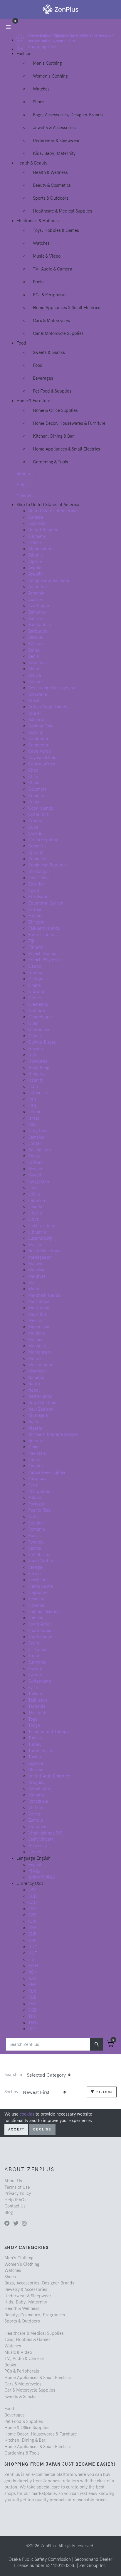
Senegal (36, 1567)
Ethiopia (36, 922)
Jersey (35, 1852)
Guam (34, 1023)
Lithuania (37, 1232)
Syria (33, 1688)
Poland (35, 1498)
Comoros (37, 796)
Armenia (36, 593)
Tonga (34, 1725)
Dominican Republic (47, 865)
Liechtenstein (41, 1226)
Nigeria (35, 1428)
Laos (33, 1188)
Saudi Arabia (41, 1561)
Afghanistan (40, 549)
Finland (36, 947)
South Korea (40, 1630)
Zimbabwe (38, 1827)
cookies (27, 2114)
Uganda (36, 1763)
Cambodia (38, 739)
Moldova (37, 1333)
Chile (33, 777)
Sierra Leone (41, 1586)
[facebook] (7, 2224)
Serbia (35, 1574)
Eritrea (35, 910)
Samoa (35, 1548)
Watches (41, 89)
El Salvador (39, 897)
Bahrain (36, 619)
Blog (9, 2212)
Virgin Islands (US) (46, 1833)
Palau (34, 1460)
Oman (34, 1447)
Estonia (35, 916)
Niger (33, 1422)
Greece (35, 998)
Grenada (37, 1010)
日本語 (34, 1871)
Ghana (35, 985)
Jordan (35, 1143)
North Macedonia (45, 1251)
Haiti (33, 1055)
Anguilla (36, 574)
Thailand (37, 1713)
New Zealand (41, 1409)
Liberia (35, 1213)
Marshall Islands (44, 1295)
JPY (32, 1890)
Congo (34, 802)
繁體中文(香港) (42, 1877)
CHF (33, 1909)
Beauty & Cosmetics (52, 185)
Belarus (36, 637)
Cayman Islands (43, 758)
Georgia (36, 979)
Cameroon (38, 745)
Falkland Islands (44, 928)
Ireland (35, 1112)
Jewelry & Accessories (54, 128)
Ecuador (36, 884)
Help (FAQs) (16, 2200)
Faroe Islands (41, 935)
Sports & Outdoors (51, 198)
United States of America (52, 511)
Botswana (38, 694)
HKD (33, 1947)
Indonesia (38, 1093)
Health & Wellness (50, 172)
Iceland (35, 1080)
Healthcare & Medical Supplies (63, 211)
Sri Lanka (37, 1650)
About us (25, 474)
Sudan (34, 1656)
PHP (32, 1985)
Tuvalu (35, 1757)
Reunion (36, 1523)
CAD (32, 1902)
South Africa (40, 1624)
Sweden (36, 1675)
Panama (36, 1466)
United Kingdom (44, 530)
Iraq (32, 1105)
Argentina (37, 587)
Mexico (35, 1320)
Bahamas (37, 612)
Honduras (38, 1061)
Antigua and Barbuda (49, 580)
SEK (32, 2004)
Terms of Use (17, 2187)
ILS (31, 1960)
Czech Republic (43, 840)
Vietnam (36, 1808)
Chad (33, 770)
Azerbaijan (39, 606)
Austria (35, 600)
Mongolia (37, 1346)
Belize (34, 650)
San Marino (39, 1555)
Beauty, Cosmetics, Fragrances (35, 2315)
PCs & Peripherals (50, 295)
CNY (33, 1915)
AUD (32, 1896)
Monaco (36, 1340)
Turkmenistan (41, 1751)
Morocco (36, 1359)
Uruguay (36, 1782)
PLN (32, 1991)
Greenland (38, 1004)
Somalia (36, 1618)
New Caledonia (43, 1403)
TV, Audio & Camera (53, 269)
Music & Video (47, 256)
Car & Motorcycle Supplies (58, 333)
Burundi (36, 732)
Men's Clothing (47, 63)
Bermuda (37, 663)
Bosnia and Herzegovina (52, 688)
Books (39, 282)
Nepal (34, 1390)
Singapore (38, 1592)
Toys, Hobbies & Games (56, 230)
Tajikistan (38, 1700)
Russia (35, 1536)
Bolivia (35, 675)
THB (32, 2016)
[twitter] (16, 2224)
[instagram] (24, 2224)
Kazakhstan (40, 1150)
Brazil (34, 700)
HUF (33, 1953)
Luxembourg (40, 1238)
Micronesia (39, 1327)
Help (21, 485)
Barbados (38, 631)
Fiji (31, 941)
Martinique (39, 1301)
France (35, 542)
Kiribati (36, 1162)
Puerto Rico (39, 1510)
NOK (33, 1972)
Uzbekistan (39, 1789)
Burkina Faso (41, 726)
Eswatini (36, 1669)
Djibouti (36, 852)
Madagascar (40, 1257)
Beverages (43, 378)
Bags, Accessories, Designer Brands (68, 115)
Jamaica (36, 1137)
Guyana (36, 1049)
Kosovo (35, 1169)
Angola (35, 568)
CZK (32, 1921)
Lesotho (36, 1207)
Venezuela (38, 1801)
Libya (33, 1219)
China (34, 783)
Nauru (34, 1384)
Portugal (36, 1504)
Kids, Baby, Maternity (54, 153)
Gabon (35, 966)
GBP (32, 1940)
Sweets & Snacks (49, 352)
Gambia (36, 973)
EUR (32, 1934)
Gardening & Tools (51, 462)
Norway (36, 1441)
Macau (35, 1245)
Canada (36, 517)
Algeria (35, 561)
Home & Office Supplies (55, 410)
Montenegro (40, 1352)
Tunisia (35, 1738)
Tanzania (37, 1706)
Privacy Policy (18, 2193)
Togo (33, 1719)
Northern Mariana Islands (53, 1434)
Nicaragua (38, 1415)
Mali (32, 1283)
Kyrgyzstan (39, 1181)
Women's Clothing (50, 76)
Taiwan (35, 1694)
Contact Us (27, 496)
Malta (34, 1289)
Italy (32, 1124)
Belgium (36, 644)
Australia (37, 523)
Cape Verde (40, 751)
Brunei (35, 713)
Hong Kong (39, 1068)
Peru (33, 1485)
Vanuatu (36, 1795)
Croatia (35, 821)
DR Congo (38, 871)
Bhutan (35, 669)
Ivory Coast (39, 1131)
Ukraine (36, 1770)
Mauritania (39, 1308)
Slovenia (36, 1605)
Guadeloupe (40, 1017)
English (35, 1865)
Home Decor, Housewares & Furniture (69, 423)
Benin (34, 656)
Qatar (34, 1517)
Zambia (36, 1820)
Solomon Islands (44, 1611)
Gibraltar (37, 991)
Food (38, 365)
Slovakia (36, 1599)
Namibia (36, 1378)
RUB (32, 1997)
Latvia (34, 1194)
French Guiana (42, 954)
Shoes (39, 102)
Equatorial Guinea (46, 903)
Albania (36, 555)
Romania (37, 1529)
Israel (34, 1118)
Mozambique (41, 1365)
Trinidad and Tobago (48, 1732)
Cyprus (35, 833)
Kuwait (35, 1175)
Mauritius (37, 1314)
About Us (13, 2181)
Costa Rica (38, 814)
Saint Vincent (41, 1839)
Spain (34, 1643)
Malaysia (37, 1270)
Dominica (37, 859)
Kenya (34, 1156)
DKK (33, 1928)
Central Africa (42, 764)
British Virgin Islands (48, 707)
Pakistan (37, 1453)
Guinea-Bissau (42, 1042)
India (33, 1087)
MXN (33, 1966)
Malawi (35, 1264)
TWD (33, 2023)
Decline (42, 2129)
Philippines (39, 1491)
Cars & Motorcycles (51, 321)
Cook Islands (41, 808)
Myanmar (37, 1371)
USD (32, 2029)
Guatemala (39, 1030)
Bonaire (36, 682)
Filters (104, 2092)
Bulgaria (36, 720)
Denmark (37, 846)
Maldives (37, 1276)
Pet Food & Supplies (52, 391)
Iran (32, 1099)
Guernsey (37, 1846)
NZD (32, 1979)
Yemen (35, 1814)
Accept (16, 2129)
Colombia (37, 789)
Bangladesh (40, 625)
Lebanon (37, 1200)
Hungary (36, 1074)
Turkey (35, 1744)
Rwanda (36, 1542)
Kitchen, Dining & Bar (53, 436)
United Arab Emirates (49, 1776)
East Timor (39, 878)
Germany (37, 536)
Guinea (35, 1036)
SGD (32, 2010)
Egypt (34, 890)
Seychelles (38, 1580)
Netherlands (40, 1396)
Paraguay (37, 1479)
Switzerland (40, 1681)
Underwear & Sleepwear (56, 141)
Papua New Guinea (47, 1472)
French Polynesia (44, 960)
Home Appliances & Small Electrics (67, 308)
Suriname (37, 1662)
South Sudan (40, 1637)
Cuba (33, 827)
